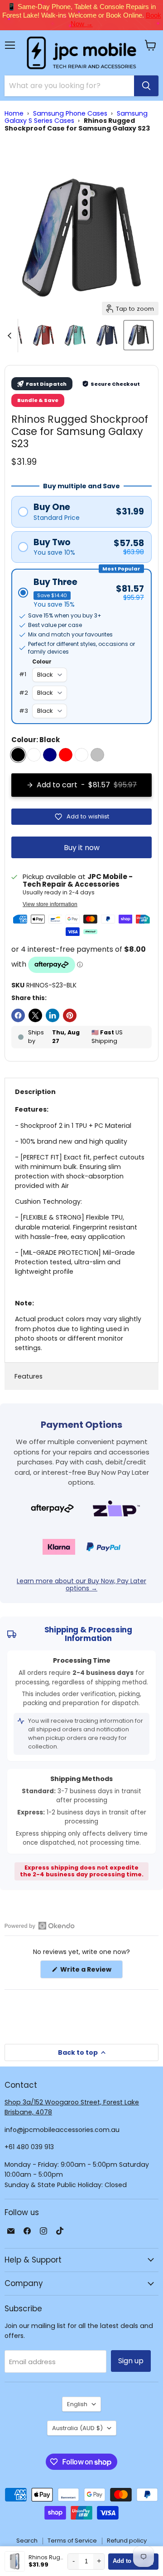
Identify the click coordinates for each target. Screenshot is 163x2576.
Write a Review (91, 1971)
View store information (50, 904)
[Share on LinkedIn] (53, 1015)
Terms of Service (72, 2541)
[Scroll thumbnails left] (11, 336)
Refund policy (127, 2541)
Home (14, 113)
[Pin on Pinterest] (70, 1015)
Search (27, 2541)
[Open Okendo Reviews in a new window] (40, 1926)
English (77, 2404)
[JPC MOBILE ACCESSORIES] (81, 53)
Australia (77, 2428)
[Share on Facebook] (18, 1015)
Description (35, 1092)
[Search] (146, 86)
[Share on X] (35, 1015)
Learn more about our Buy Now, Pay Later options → (81, 1585)
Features (29, 1376)
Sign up (131, 2361)
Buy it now (82, 848)
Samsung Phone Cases (70, 113)
